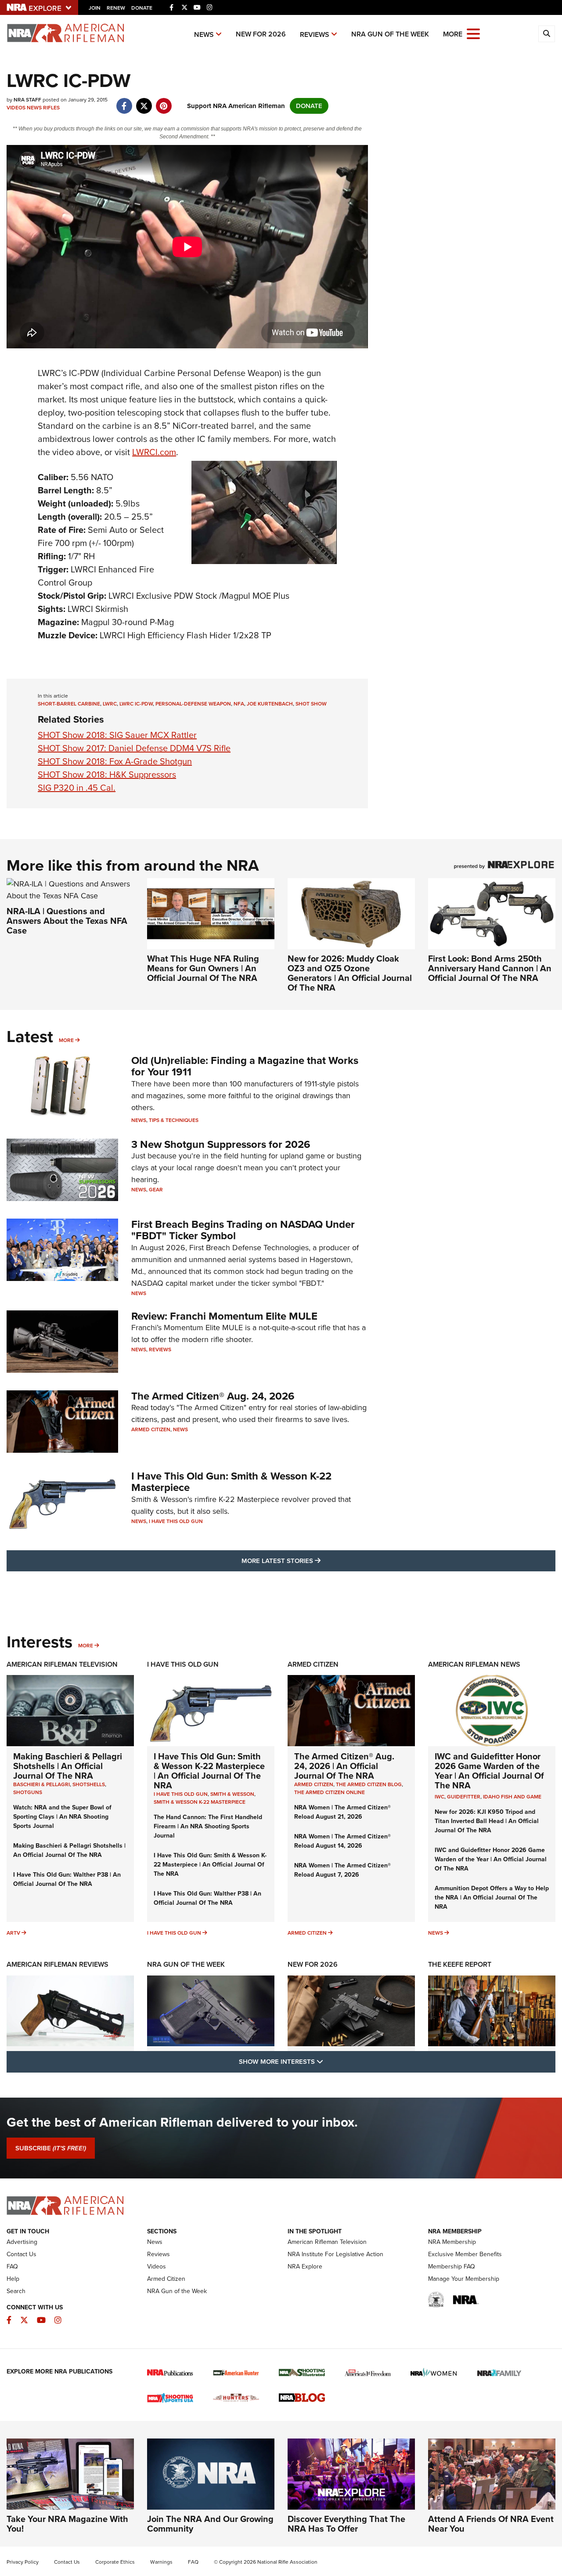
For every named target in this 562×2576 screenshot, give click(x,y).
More (66, 1040)
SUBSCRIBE (51, 2148)
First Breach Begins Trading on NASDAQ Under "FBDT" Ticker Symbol (243, 1230)
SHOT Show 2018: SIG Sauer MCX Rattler (117, 735)
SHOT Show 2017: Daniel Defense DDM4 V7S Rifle (134, 748)
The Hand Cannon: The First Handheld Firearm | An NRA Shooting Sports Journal (208, 1826)
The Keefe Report (460, 1964)
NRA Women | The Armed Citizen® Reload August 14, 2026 (342, 1841)
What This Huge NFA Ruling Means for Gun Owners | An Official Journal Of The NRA (203, 968)
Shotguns (28, 1792)
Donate (142, 8)
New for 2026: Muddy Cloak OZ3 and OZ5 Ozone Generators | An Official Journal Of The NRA (350, 973)
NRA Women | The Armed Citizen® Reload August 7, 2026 (342, 1870)
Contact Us (22, 2254)
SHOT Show (311, 704)
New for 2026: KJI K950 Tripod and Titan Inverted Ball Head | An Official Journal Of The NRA (487, 1821)
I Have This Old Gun (176, 1521)
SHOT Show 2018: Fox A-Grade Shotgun (115, 761)
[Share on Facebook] (124, 101)
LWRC (110, 704)
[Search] (547, 34)
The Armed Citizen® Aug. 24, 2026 (213, 1396)
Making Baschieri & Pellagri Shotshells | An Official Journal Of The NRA (68, 1766)
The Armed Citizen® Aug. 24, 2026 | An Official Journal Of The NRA (344, 1766)
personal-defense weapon (193, 704)
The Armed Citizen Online (330, 1792)
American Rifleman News (474, 1664)
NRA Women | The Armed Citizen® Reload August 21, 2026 (342, 1812)
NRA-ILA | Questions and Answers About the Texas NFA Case (67, 921)
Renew (116, 8)
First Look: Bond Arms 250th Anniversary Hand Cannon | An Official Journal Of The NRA (490, 968)
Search (16, 2291)
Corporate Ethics (115, 2562)
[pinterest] (164, 101)
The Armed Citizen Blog (369, 1784)
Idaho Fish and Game (512, 1797)
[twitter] (144, 101)
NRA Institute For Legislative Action (335, 2254)
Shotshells (89, 1784)
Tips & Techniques (174, 1120)
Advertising (22, 2242)
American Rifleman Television (62, 1664)
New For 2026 (261, 34)
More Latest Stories (317, 1561)
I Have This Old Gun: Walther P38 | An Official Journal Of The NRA (67, 1879)
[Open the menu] (473, 33)
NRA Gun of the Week (390, 34)
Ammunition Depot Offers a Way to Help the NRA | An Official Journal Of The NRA (492, 1898)
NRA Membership (452, 2242)
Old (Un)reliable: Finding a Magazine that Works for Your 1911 (245, 1066)
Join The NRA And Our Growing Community (210, 2524)
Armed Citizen (151, 1429)
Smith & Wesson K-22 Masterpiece (200, 1802)
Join (95, 8)
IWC (440, 1797)
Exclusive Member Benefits (465, 2254)
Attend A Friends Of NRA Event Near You (491, 2524)
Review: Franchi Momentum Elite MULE (224, 1316)
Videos (16, 108)
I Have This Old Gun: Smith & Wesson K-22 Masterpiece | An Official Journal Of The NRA (209, 1771)
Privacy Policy (23, 2562)
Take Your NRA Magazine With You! (67, 2524)
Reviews (315, 34)
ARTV (13, 1933)
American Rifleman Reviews (58, 1964)
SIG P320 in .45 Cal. (77, 788)
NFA (239, 704)
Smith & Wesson (232, 1794)
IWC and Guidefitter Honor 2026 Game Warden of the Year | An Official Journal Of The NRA (489, 1771)
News (204, 34)
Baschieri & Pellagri (41, 1784)
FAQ (12, 2267)
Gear (156, 1190)
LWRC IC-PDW (136, 704)
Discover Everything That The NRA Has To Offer (346, 2524)
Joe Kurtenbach (270, 704)
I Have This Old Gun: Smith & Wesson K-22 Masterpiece (231, 1482)
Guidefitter (464, 1797)
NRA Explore (305, 2267)
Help (13, 2279)
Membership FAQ (452, 2267)
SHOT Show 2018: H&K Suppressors (107, 774)
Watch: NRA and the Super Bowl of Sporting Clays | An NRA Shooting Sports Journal (62, 1817)
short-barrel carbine (69, 704)
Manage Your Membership (464, 2279)
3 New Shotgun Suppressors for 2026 (221, 1144)
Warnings (161, 2562)
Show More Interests (328, 2061)
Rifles (51, 108)
